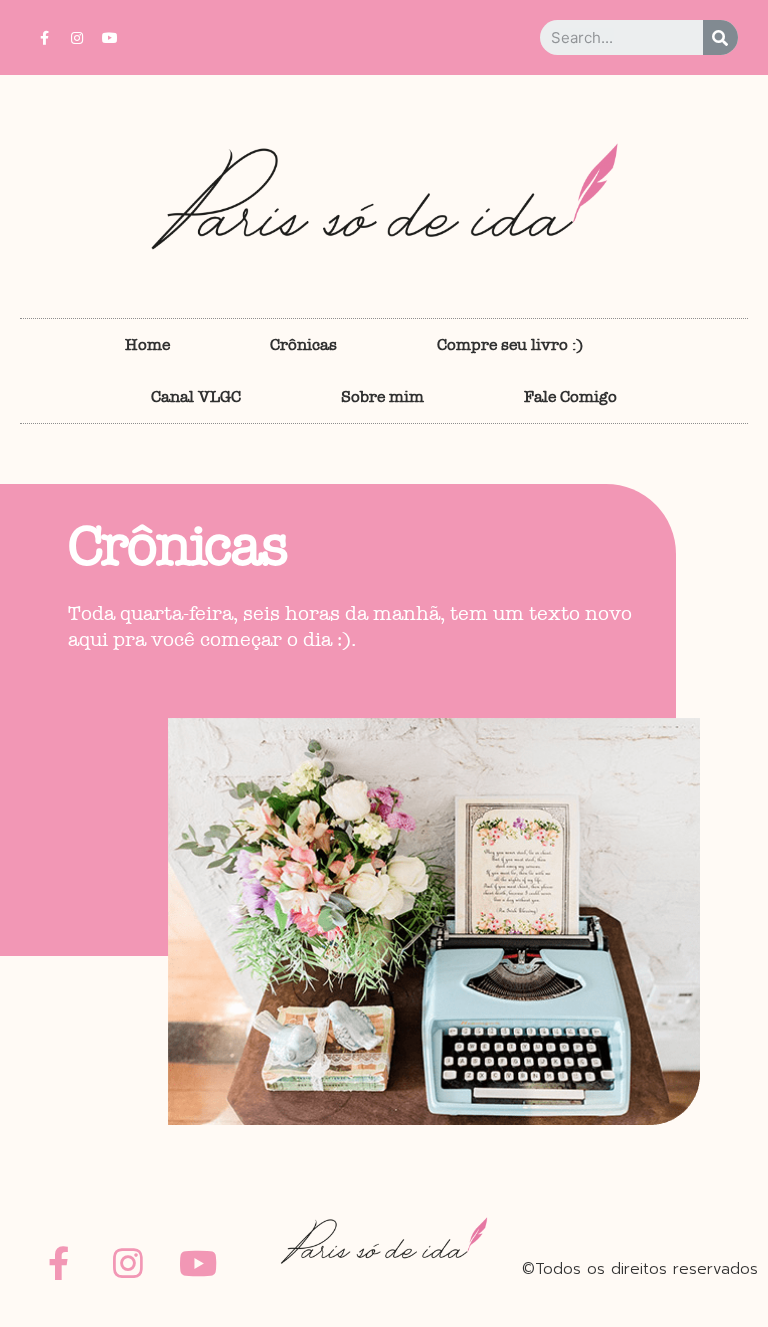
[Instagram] (77, 38)
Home (147, 344)
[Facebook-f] (44, 38)
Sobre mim (382, 396)
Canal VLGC (196, 396)
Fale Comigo (570, 396)
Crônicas (303, 344)
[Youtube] (110, 38)
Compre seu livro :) (510, 344)
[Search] (720, 37)
